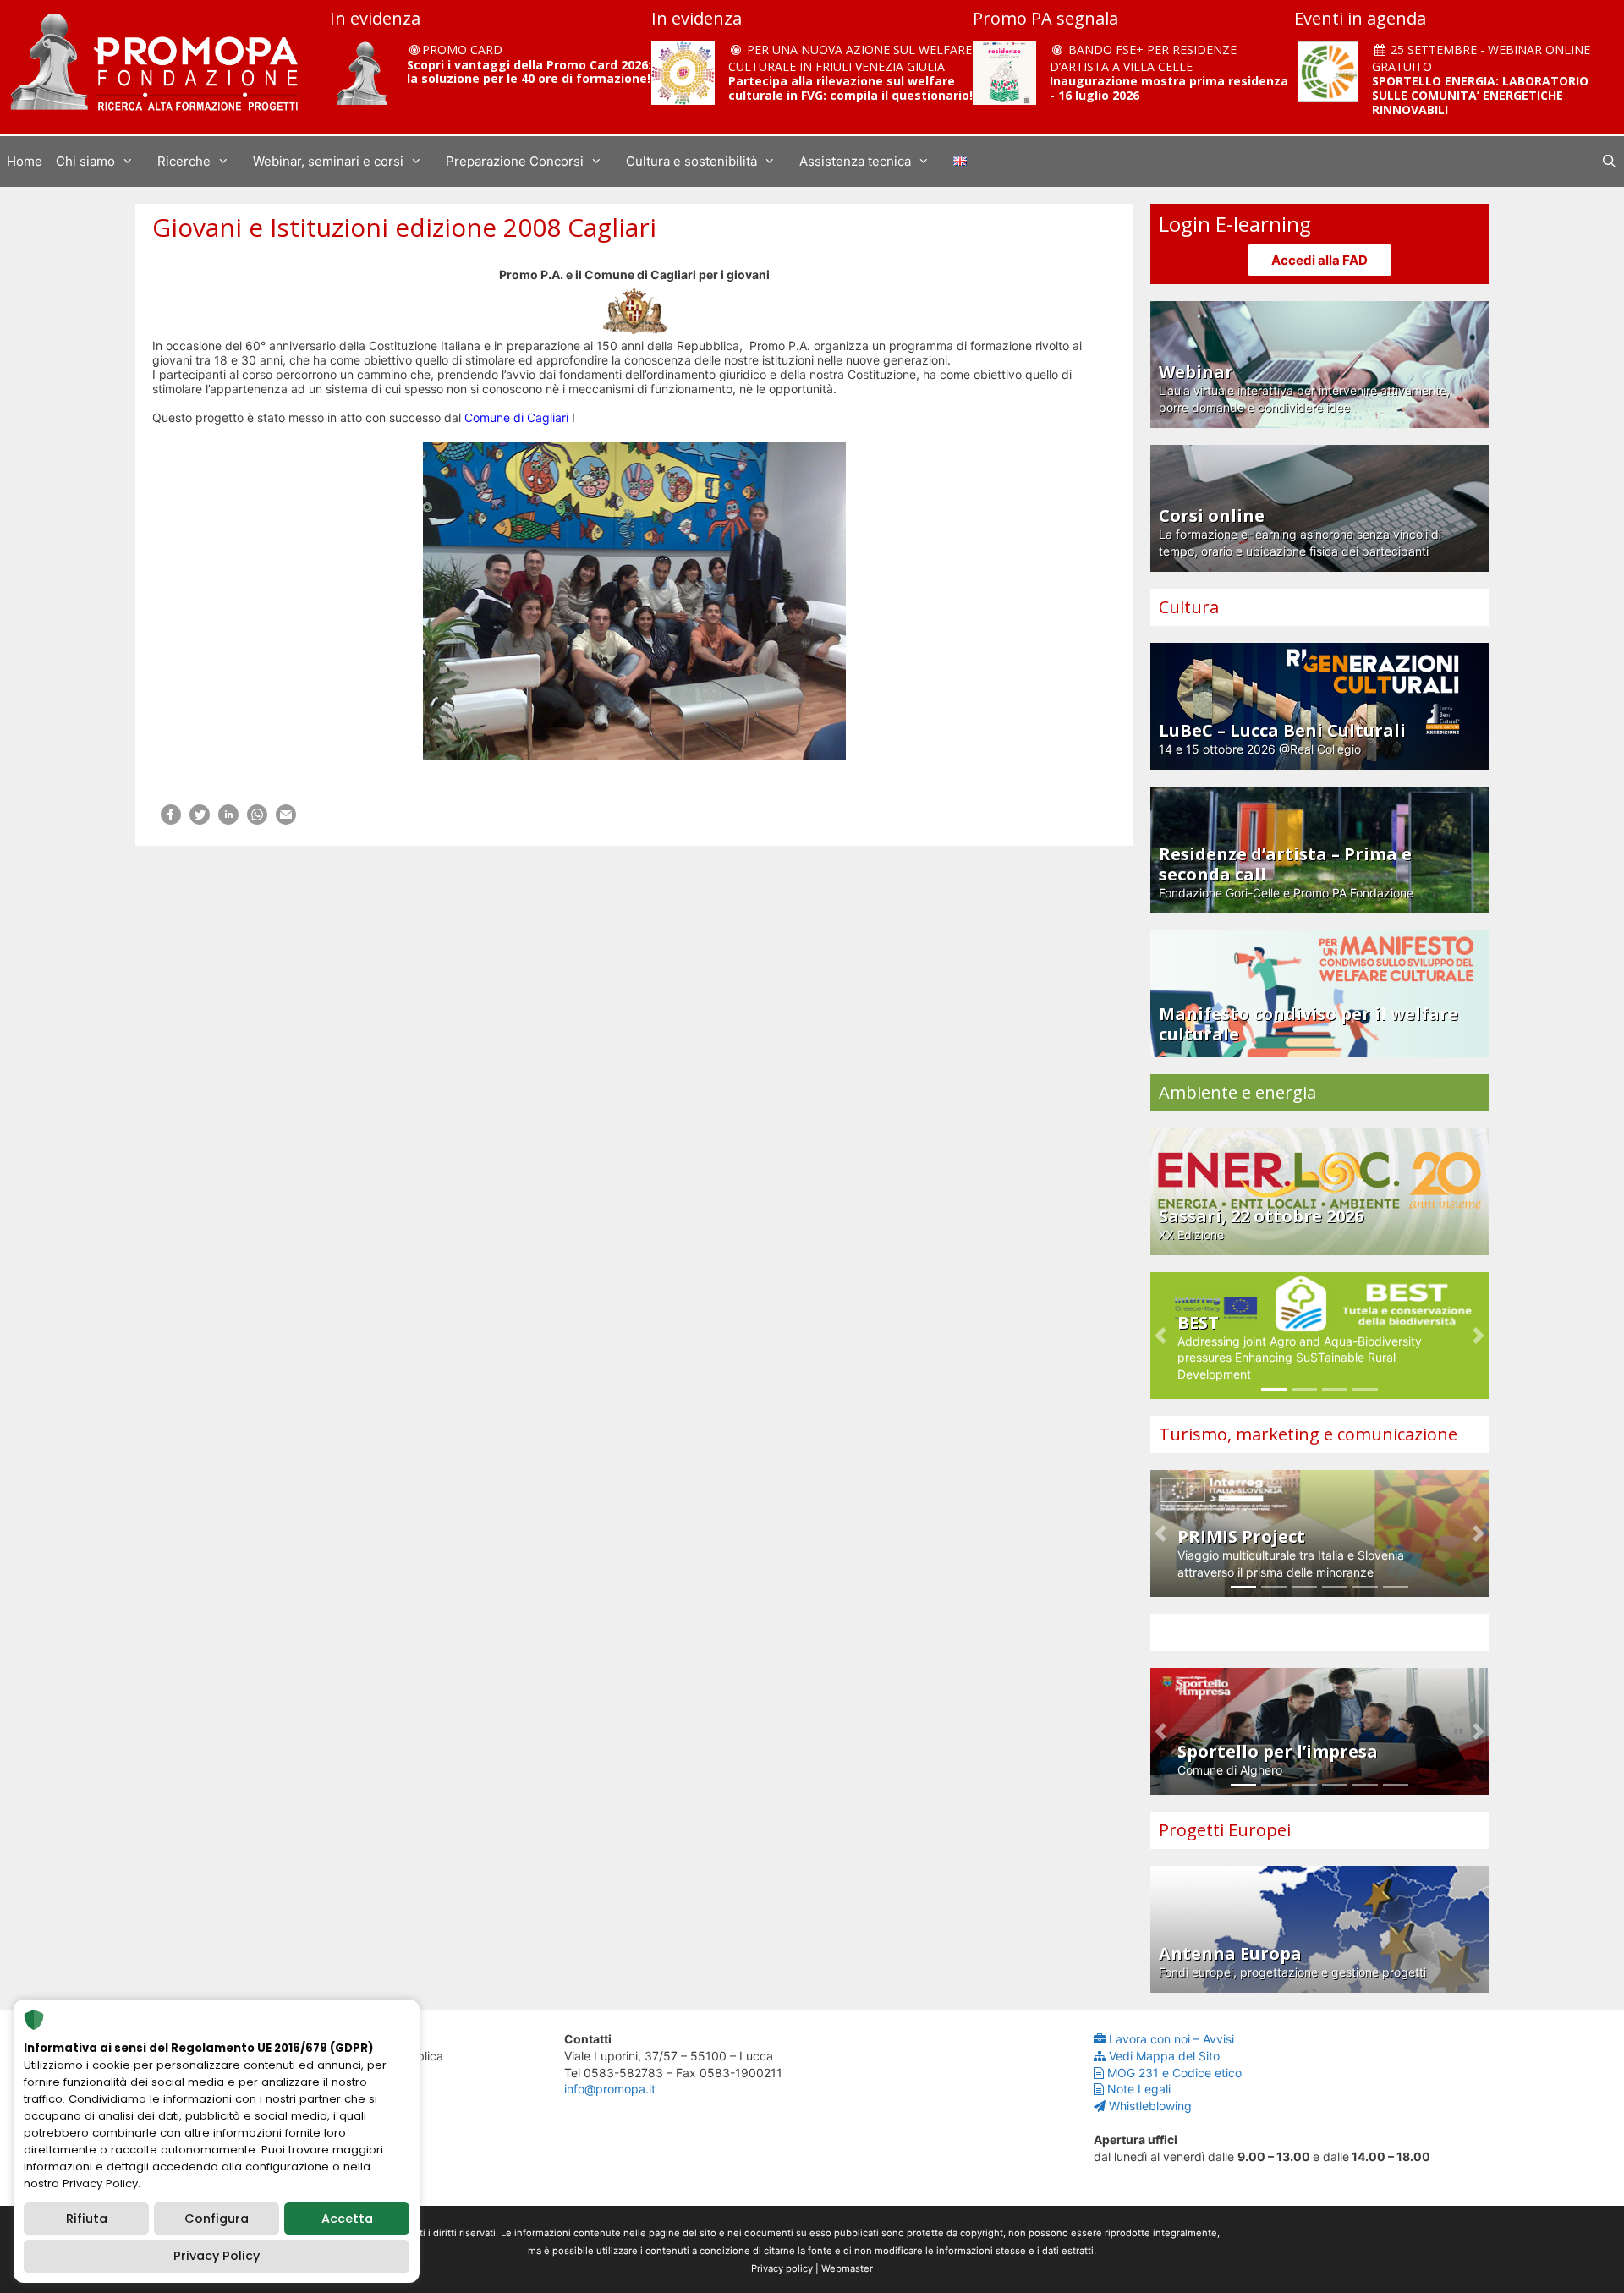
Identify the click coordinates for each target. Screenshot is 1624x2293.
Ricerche (184, 161)
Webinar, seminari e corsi (328, 161)
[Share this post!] (171, 820)
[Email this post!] (286, 820)
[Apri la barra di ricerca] (1609, 162)
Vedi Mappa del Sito (1164, 2056)
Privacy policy (782, 2268)
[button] (1160, 1336)
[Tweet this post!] (200, 820)
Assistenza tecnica (855, 161)
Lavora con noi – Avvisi (1171, 2039)
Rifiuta (87, 2219)
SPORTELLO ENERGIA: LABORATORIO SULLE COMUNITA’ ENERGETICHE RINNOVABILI (1480, 95)
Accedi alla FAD (1319, 260)
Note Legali (1139, 2089)
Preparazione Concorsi (515, 161)
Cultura (1189, 607)
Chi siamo (85, 161)
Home (25, 161)
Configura (217, 2219)
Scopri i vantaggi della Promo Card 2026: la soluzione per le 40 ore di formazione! (529, 72)
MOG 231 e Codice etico (1174, 2073)
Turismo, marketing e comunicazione (1308, 1434)
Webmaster (847, 2268)
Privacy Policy (217, 2256)
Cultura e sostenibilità (691, 161)
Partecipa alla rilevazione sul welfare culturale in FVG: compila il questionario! (850, 88)
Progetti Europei (1225, 1830)
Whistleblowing (1150, 2106)
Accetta (347, 2219)
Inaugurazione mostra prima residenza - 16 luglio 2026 (1169, 88)
